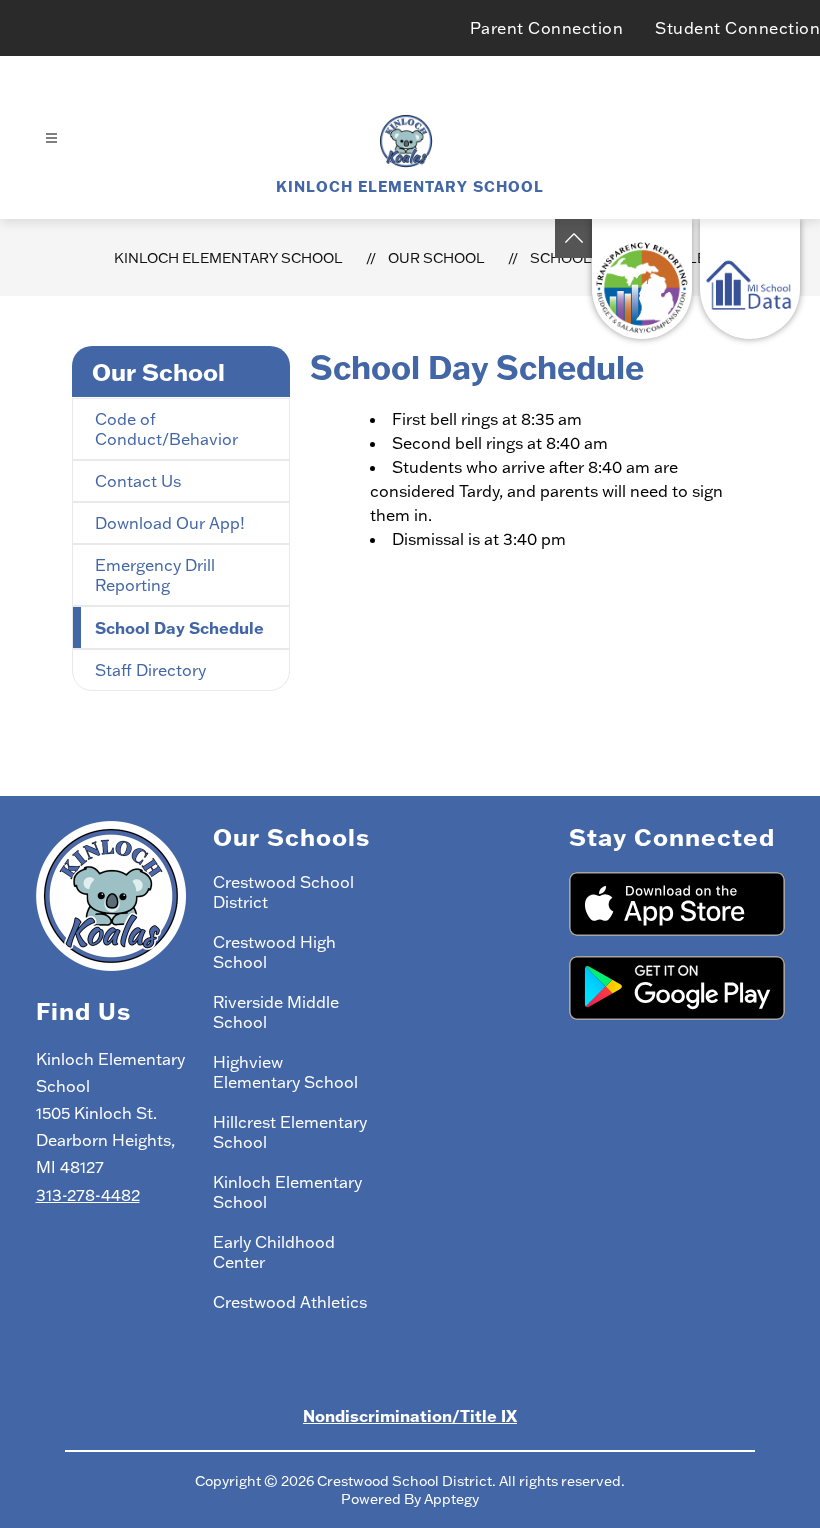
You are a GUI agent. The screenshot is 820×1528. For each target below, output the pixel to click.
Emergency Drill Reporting (155, 575)
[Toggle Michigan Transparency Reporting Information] (574, 238)
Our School (436, 258)
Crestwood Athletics (290, 1302)
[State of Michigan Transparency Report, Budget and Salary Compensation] (642, 279)
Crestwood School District (283, 892)
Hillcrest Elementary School (290, 1132)
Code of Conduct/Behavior (166, 429)
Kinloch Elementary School (228, 258)
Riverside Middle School (276, 1012)
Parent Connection (547, 28)
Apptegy (451, 1499)
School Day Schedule (179, 627)
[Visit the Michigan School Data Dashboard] (750, 279)
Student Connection (737, 28)
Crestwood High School (274, 952)
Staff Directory (150, 670)
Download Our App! (170, 523)
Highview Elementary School (285, 1072)
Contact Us (138, 481)
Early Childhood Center (274, 1252)
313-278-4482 (88, 1195)
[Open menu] (51, 138)
